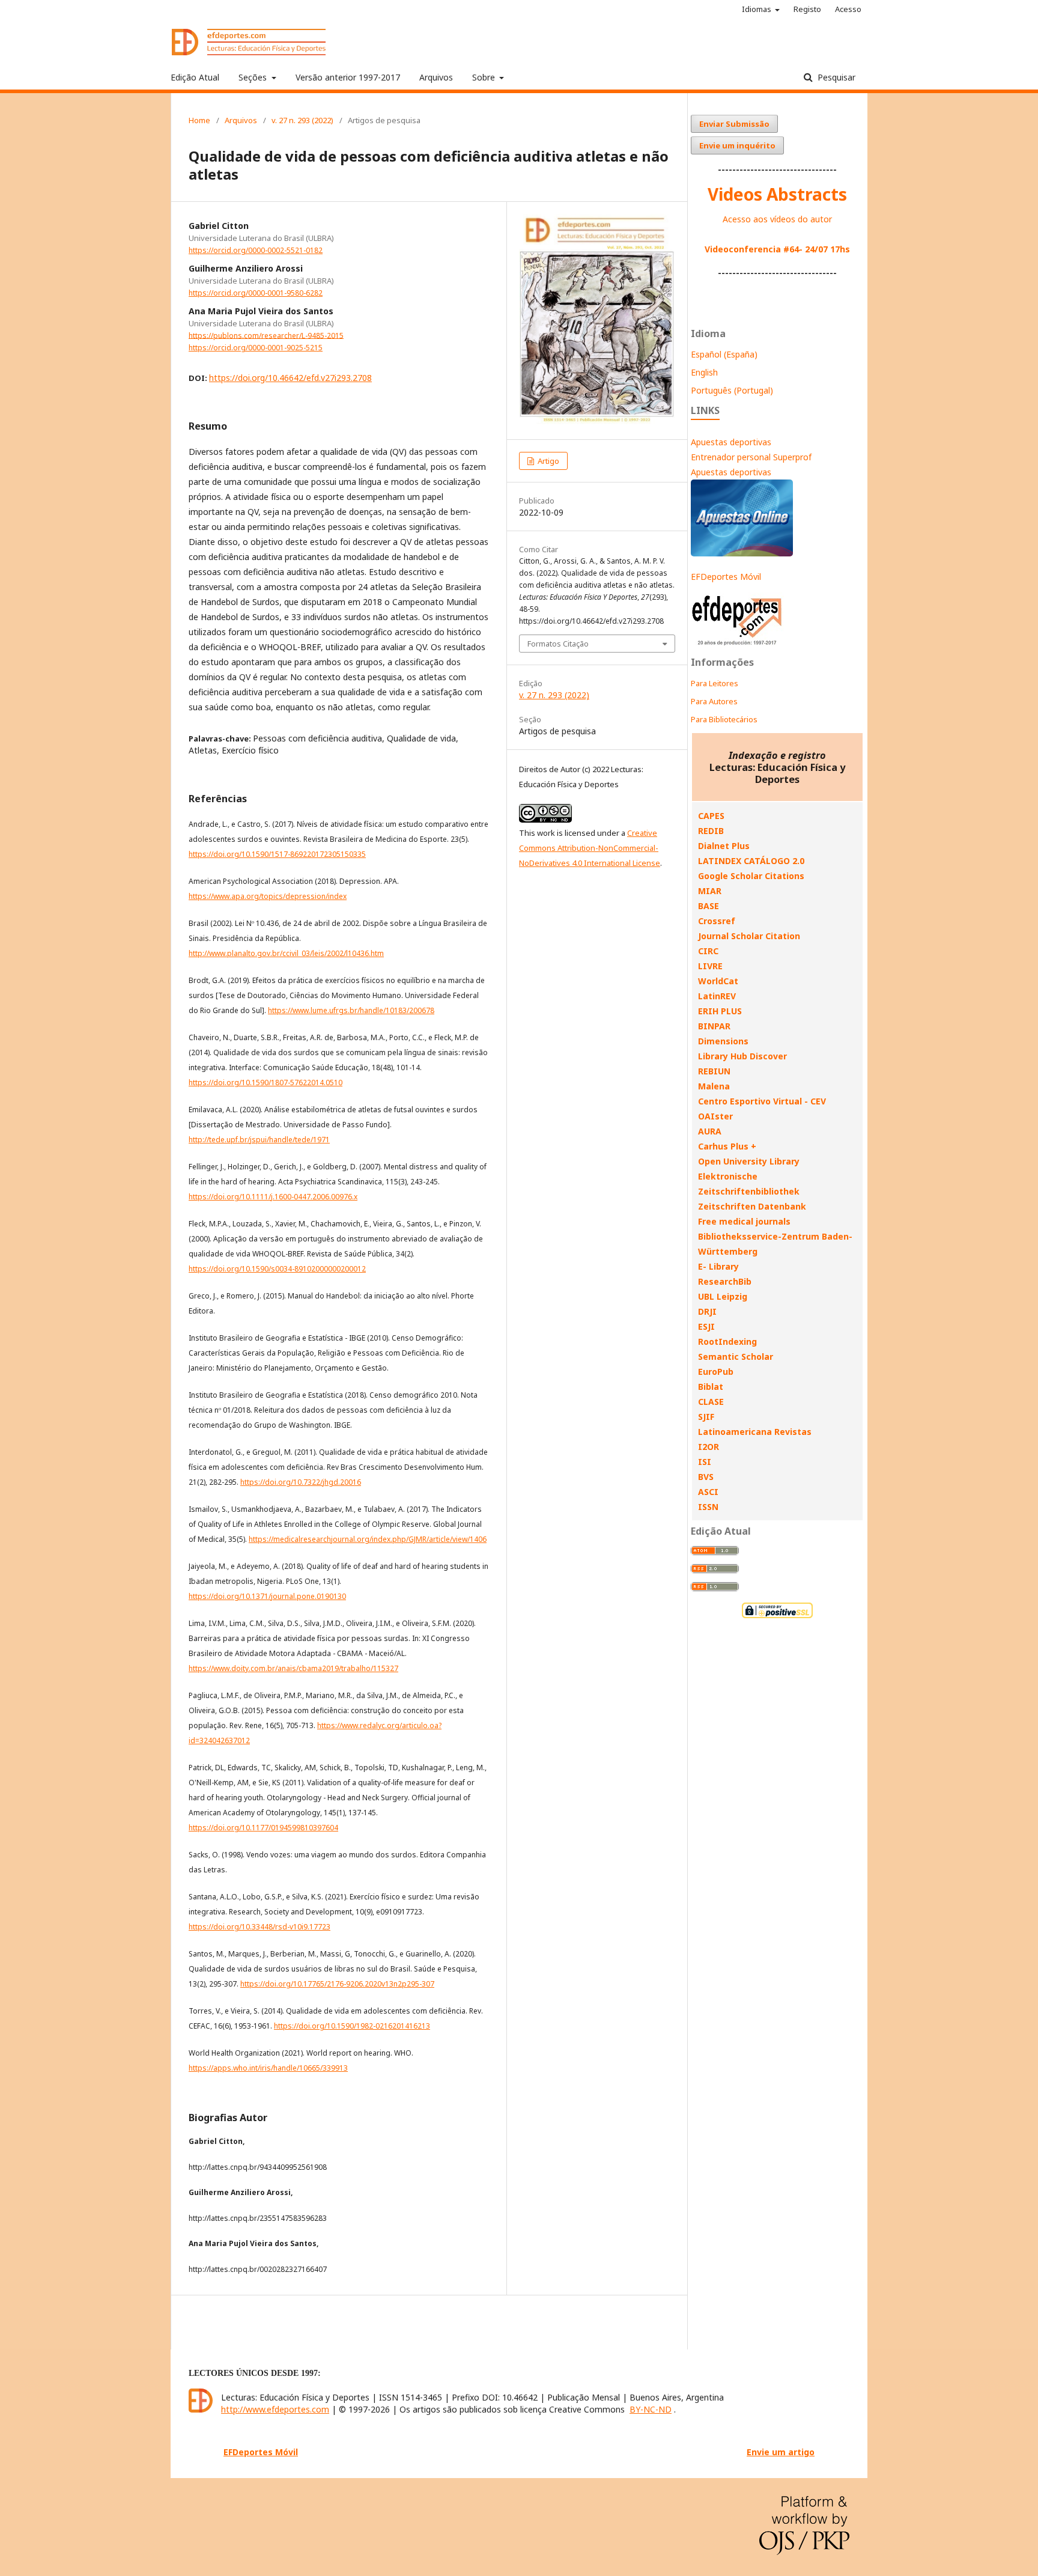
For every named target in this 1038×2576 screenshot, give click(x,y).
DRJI (707, 1311)
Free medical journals (744, 1221)
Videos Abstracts (777, 194)
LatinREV (717, 996)
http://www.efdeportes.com (275, 2409)
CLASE (711, 1402)
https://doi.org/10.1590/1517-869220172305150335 (277, 854)
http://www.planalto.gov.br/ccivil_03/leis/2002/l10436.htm (286, 953)
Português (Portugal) (732, 390)
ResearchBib (725, 1281)
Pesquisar (835, 77)
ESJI (706, 1326)
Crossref (717, 921)
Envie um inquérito (737, 145)
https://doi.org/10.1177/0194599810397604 (263, 1828)
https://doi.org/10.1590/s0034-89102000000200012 (277, 1269)
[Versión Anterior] (737, 645)
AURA (710, 1131)
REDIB (711, 831)
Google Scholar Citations (751, 876)
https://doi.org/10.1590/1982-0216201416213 (352, 2026)
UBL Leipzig (723, 1296)
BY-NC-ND (651, 2409)
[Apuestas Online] (742, 553)
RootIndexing (727, 1341)
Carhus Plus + (727, 1146)
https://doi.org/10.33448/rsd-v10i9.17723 (259, 1927)
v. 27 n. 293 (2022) (302, 120)
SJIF (706, 1417)
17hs (839, 249)
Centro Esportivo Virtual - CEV (762, 1101)
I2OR (709, 1447)
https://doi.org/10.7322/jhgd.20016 (301, 1482)
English (704, 372)
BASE (709, 906)
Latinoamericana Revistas (755, 1432)
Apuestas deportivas (731, 442)
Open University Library (749, 1161)
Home (199, 120)
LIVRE (710, 966)
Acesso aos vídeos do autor (777, 219)
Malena (714, 1086)
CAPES (711, 816)
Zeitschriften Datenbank (752, 1206)
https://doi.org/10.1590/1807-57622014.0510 (266, 1082)
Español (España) (724, 354)
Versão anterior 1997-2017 (348, 77)
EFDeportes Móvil (726, 577)
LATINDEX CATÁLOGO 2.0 (751, 861)
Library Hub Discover (742, 1056)
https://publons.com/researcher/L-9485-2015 (266, 335)
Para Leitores (715, 683)
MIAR (710, 891)
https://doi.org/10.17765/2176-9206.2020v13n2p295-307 (337, 1984)
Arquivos (436, 77)
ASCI (708, 1492)
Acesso (848, 9)
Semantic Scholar (736, 1357)
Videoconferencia (744, 249)
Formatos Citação (558, 644)
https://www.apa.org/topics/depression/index (268, 896)
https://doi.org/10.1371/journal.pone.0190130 (267, 1596)
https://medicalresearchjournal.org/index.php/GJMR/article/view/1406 (368, 1539)
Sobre (485, 77)
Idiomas (757, 9)
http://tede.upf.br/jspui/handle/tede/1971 (259, 1140)
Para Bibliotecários (724, 719)
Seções (254, 77)
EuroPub (716, 1372)
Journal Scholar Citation (749, 936)
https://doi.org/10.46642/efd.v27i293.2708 (290, 378)
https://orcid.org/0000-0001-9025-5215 (256, 348)
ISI (705, 1462)
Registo (807, 9)
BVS (706, 1477)
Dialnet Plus (724, 846)
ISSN (708, 1507)
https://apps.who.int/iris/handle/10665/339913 (268, 2068)
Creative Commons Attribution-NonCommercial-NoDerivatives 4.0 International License (590, 848)
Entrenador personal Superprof (751, 457)
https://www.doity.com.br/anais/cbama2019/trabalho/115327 (293, 1668)
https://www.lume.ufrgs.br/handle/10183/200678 (351, 1010)
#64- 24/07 (806, 249)
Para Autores (714, 701)
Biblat (711, 1387)
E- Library (718, 1266)
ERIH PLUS (720, 1011)
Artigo (548, 461)
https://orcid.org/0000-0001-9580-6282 (256, 293)
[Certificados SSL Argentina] (777, 1617)
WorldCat (718, 981)
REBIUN (714, 1071)
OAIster (715, 1116)
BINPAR (714, 1026)
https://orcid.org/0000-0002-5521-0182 (256, 250)
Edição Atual (195, 77)
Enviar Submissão (734, 124)
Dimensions (723, 1041)
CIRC (708, 951)
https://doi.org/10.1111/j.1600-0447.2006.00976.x (273, 1197)
